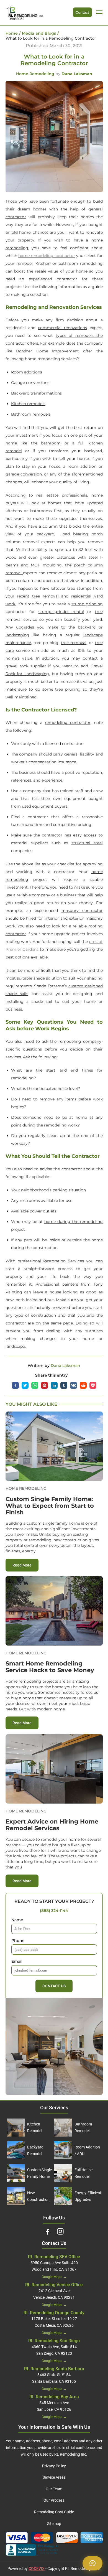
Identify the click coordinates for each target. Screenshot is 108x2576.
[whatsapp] (36, 1385)
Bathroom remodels (31, 414)
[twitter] (26, 1385)
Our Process (54, 2500)
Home (12, 33)
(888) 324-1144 (54, 1911)
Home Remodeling (35, 74)
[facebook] (17, 1385)
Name (17, 1920)
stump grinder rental (61, 612)
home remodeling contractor (47, 256)
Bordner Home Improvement (47, 351)
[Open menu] (99, 12)
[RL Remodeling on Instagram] (60, 2231)
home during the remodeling (74, 1222)
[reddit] (85, 1385)
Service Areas (54, 2477)
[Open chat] (92, 2563)
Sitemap (54, 2524)
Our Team (54, 2489)
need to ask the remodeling (53, 1041)
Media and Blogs (39, 33)
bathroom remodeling (81, 263)
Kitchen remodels (28, 404)
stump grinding (87, 604)
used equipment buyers (45, 806)
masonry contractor (82, 911)
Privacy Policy (54, 2466)
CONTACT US (54, 1986)
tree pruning (68, 689)
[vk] (75, 1385)
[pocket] (93, 1385)
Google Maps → (54, 2277)
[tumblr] (65, 1385)
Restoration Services (64, 1261)
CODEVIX (37, 2569)
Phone (18, 1941)
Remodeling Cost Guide (54, 2512)
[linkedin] (56, 1385)
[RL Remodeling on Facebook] (48, 2231)
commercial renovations (62, 328)
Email (17, 1961)
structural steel (87, 843)
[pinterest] (46, 1385)
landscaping (17, 635)
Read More (25, 1565)
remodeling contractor (68, 723)
